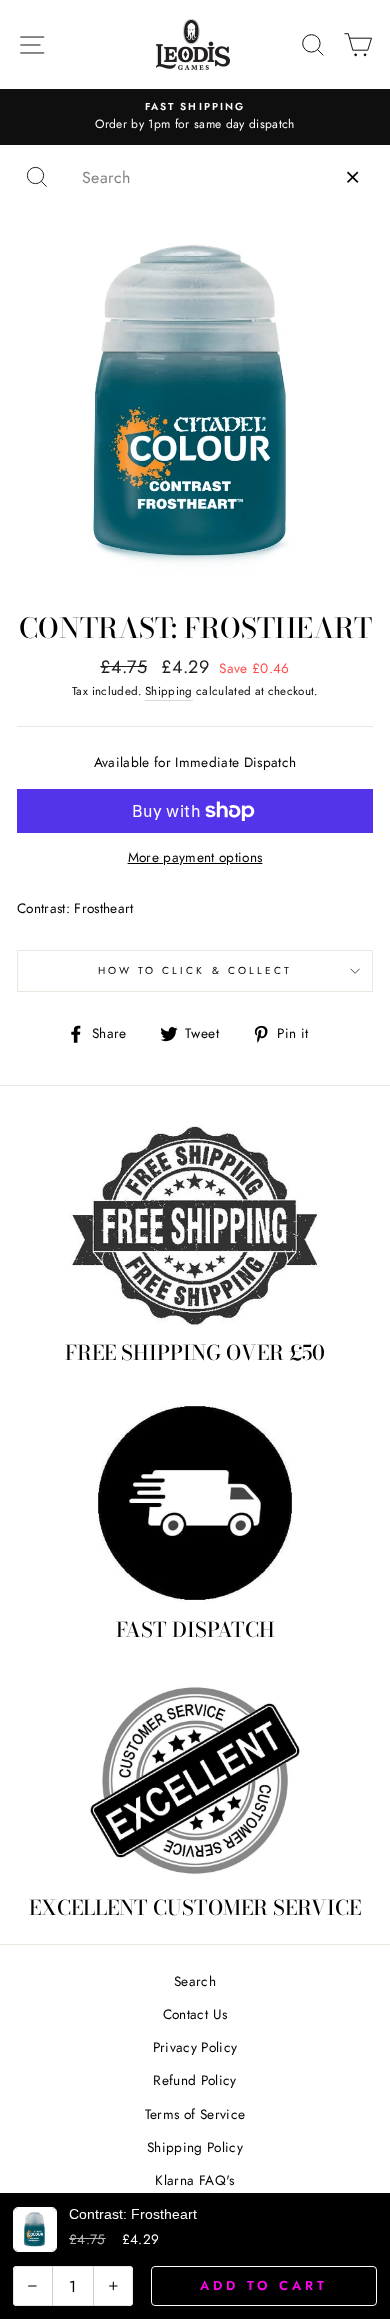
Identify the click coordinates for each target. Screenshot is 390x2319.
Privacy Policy (195, 2047)
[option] (195, 117)
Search (195, 1981)
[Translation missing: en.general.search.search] (37, 177)
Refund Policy (194, 2080)
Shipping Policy (195, 2147)
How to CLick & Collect (195, 970)
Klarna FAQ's (194, 2180)
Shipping (169, 691)
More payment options (195, 857)
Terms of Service (195, 2114)
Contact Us (195, 2014)
